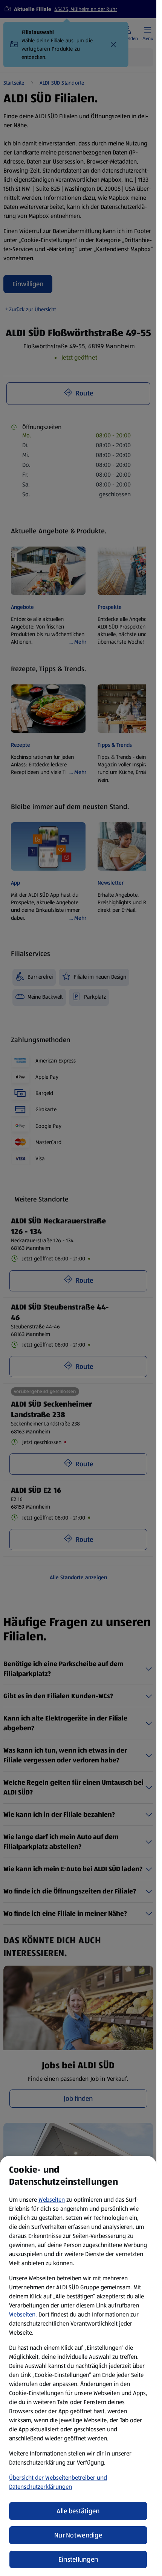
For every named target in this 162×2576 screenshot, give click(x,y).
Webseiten (52, 2200)
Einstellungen (78, 2559)
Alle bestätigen (78, 2511)
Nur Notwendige (78, 2535)
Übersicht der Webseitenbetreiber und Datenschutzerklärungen (58, 2482)
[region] (78, 2366)
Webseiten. (23, 2314)
